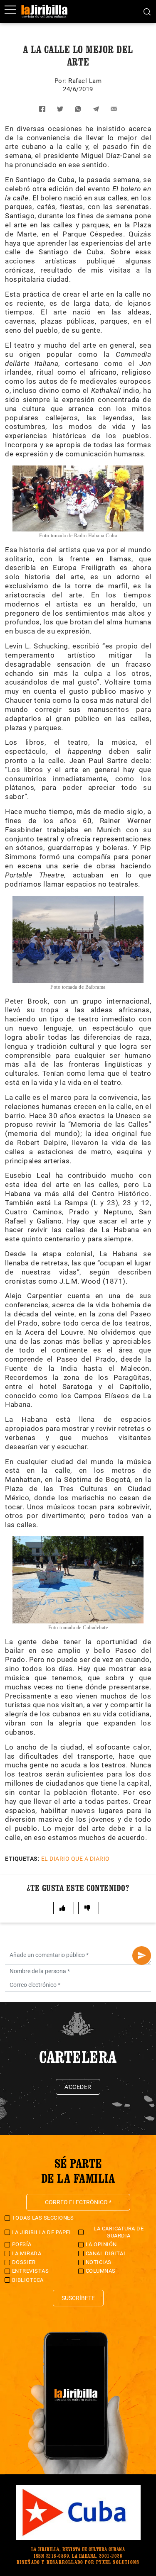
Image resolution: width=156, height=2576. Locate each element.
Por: (62, 81)
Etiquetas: (22, 1859)
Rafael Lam (85, 81)
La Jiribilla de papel (42, 2232)
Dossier (24, 2262)
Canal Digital (106, 2253)
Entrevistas (31, 2271)
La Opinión (101, 2244)
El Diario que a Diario (76, 1859)
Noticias (99, 2262)
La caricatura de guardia (119, 2232)
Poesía (22, 2244)
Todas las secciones (43, 2218)
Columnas (101, 2271)
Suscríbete (78, 2298)
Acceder (78, 2087)
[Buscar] (147, 11)
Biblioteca (28, 2280)
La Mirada (27, 2253)
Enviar (142, 1956)
